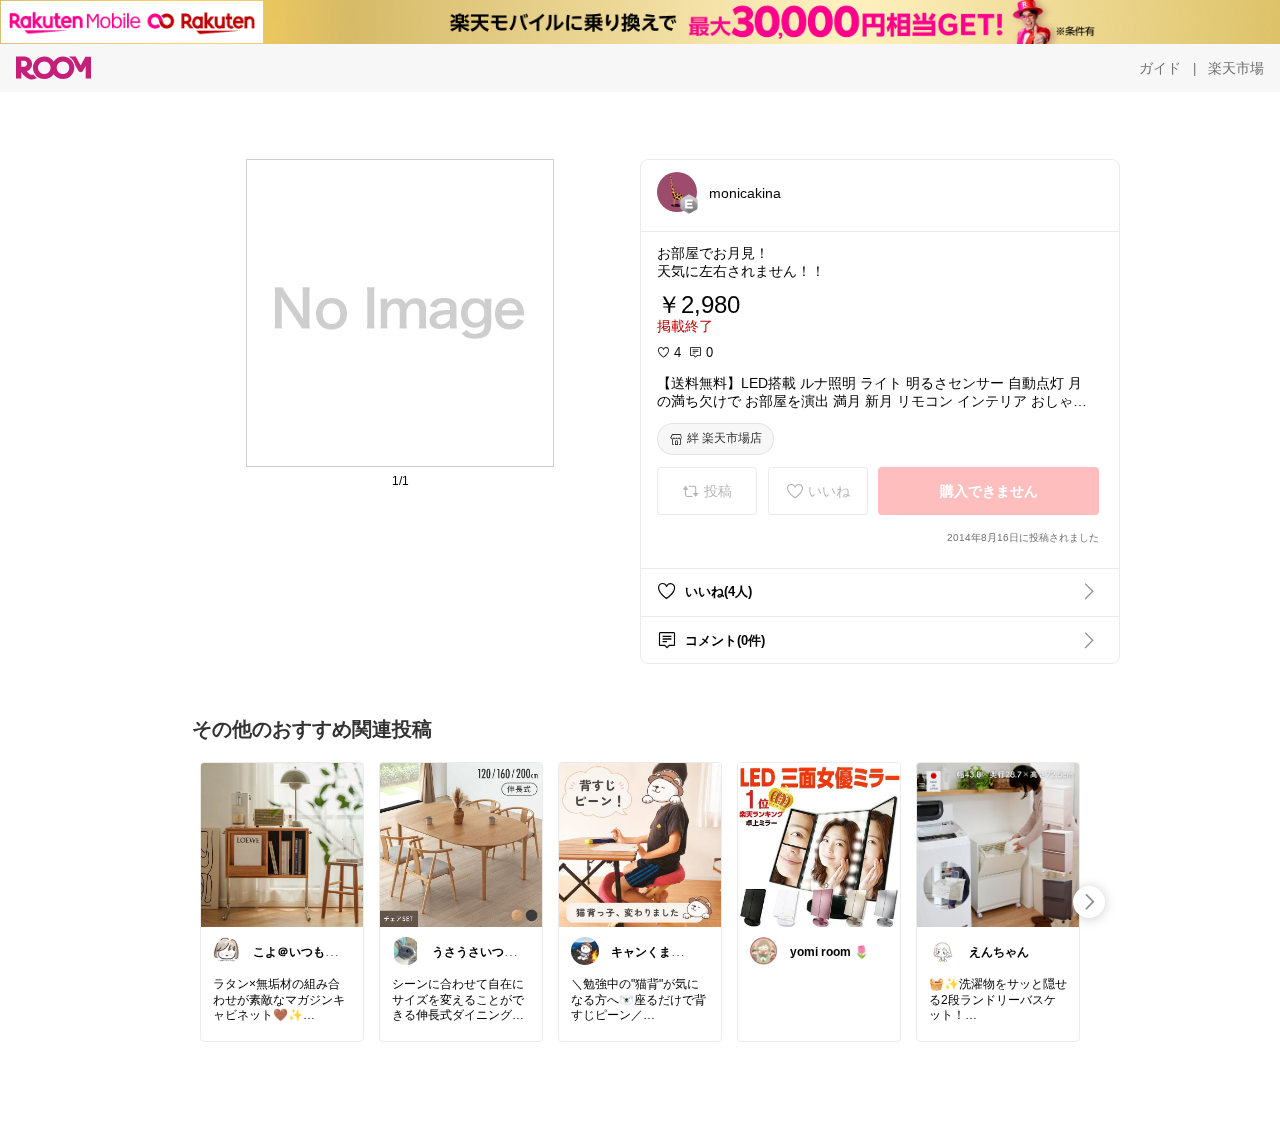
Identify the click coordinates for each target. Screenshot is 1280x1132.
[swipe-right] (1089, 902)
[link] (282, 844)
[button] (677, 192)
